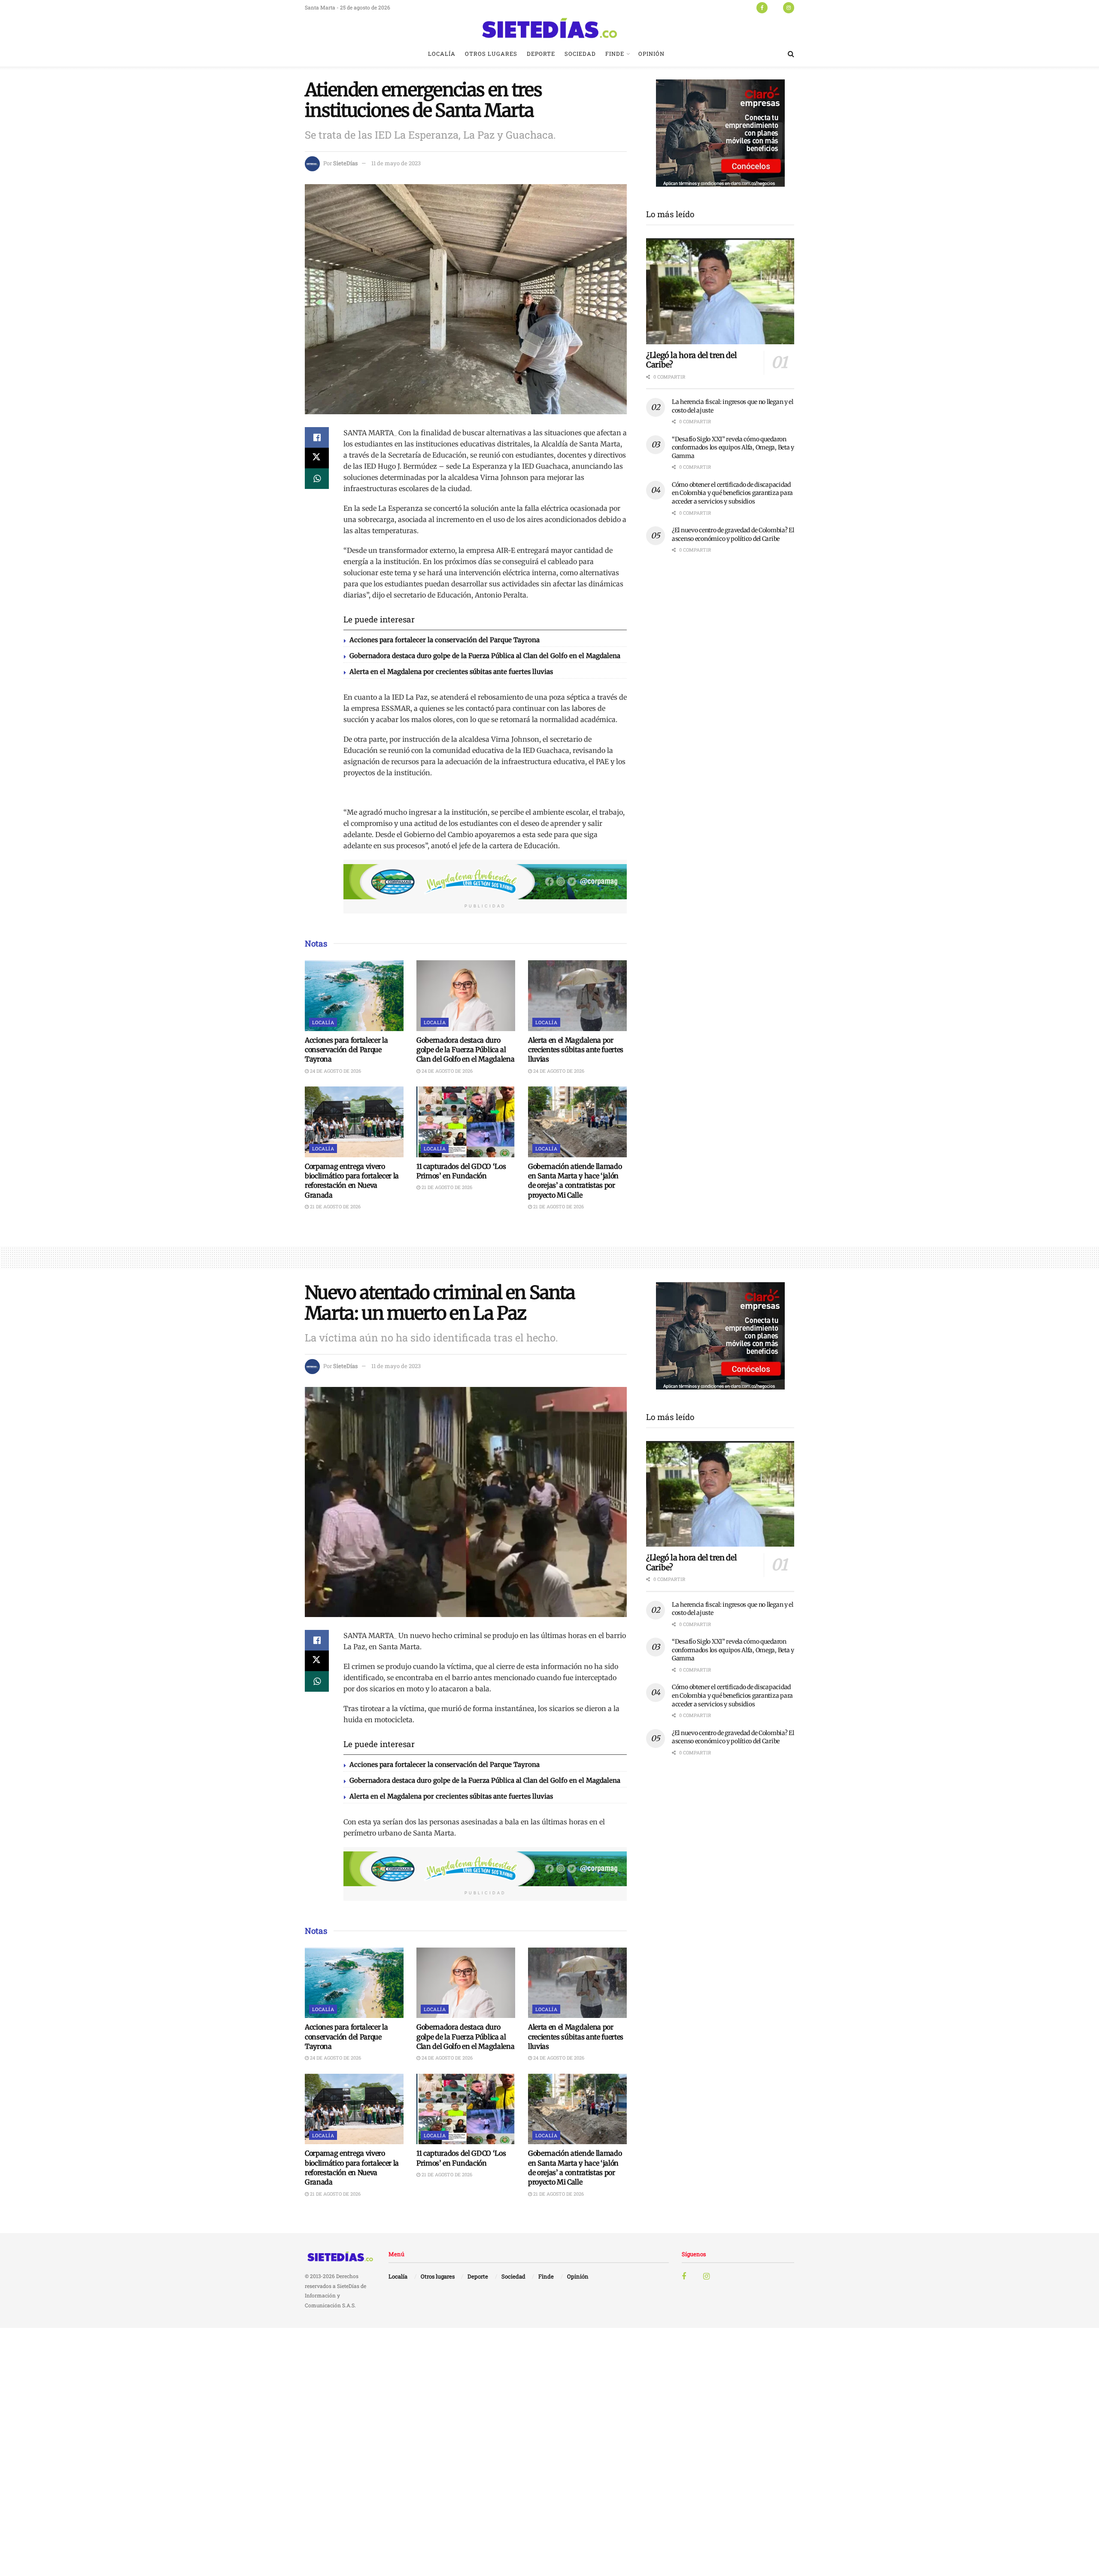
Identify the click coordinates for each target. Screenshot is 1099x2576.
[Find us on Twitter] (775, 7)
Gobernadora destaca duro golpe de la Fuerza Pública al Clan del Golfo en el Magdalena (485, 656)
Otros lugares (491, 54)
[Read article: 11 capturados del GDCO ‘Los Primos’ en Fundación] (466, 1122)
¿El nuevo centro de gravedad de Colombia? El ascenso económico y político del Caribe (733, 534)
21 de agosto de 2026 (335, 1206)
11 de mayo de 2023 (396, 163)
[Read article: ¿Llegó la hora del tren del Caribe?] (720, 291)
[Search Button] (791, 54)
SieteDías (345, 163)
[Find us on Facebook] (762, 7)
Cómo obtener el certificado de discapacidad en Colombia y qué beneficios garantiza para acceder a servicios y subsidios (732, 493)
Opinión (651, 54)
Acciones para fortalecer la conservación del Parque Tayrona (445, 640)
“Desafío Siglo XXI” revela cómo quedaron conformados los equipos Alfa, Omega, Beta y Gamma (733, 448)
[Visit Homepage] (549, 28)
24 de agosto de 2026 (335, 1071)
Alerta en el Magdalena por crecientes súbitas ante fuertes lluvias (451, 672)
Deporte (541, 54)
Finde (615, 54)
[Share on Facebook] (317, 437)
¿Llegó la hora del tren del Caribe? (691, 360)
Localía (442, 54)
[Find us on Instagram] (789, 7)
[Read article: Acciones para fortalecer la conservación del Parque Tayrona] (354, 995)
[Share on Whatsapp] (317, 479)
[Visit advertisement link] (485, 882)
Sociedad (580, 54)
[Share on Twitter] (317, 458)
